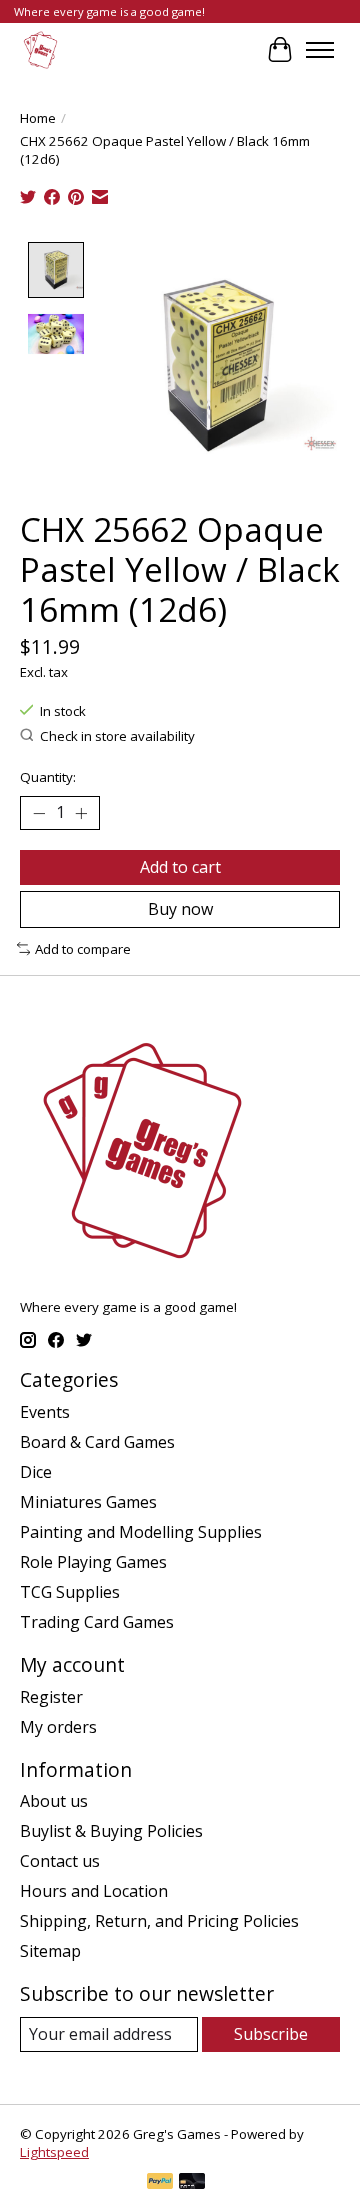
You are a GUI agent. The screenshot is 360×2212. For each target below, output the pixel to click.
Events (45, 1412)
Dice (36, 1472)
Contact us (60, 1861)
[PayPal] (160, 2183)
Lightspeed (54, 2152)
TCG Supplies (70, 1592)
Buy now (180, 909)
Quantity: (48, 777)
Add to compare (83, 949)
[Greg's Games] (40, 49)
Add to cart (180, 867)
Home (38, 118)
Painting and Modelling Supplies (141, 1532)
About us (54, 1801)
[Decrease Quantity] (39, 813)
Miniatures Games (88, 1502)
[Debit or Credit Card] (192, 2183)
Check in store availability (117, 736)
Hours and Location (94, 1891)
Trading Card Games (97, 1622)
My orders (58, 1727)
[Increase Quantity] (81, 813)
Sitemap (50, 1951)
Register (51, 1697)
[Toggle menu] (320, 50)
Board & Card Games (97, 1442)
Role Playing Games (93, 1562)
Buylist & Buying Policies (111, 1831)
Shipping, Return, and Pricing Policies (159, 1921)
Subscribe (271, 2034)
